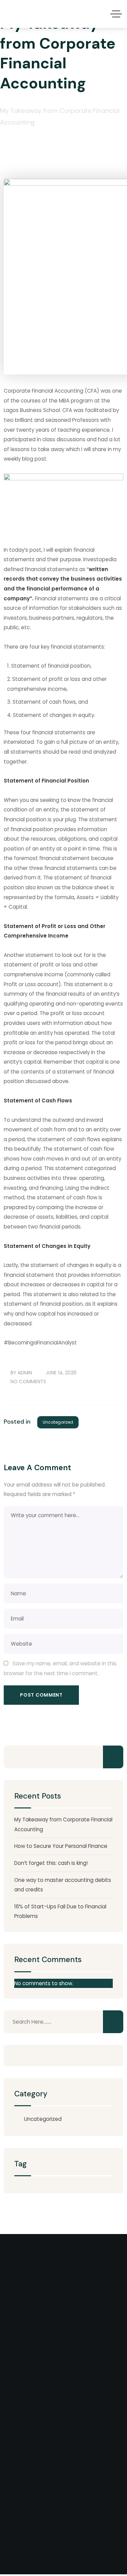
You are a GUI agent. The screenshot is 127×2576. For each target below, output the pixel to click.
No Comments (28, 1381)
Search (113, 1757)
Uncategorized (58, 1422)
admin (25, 1373)
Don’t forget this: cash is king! (51, 1863)
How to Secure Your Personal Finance (61, 1846)
